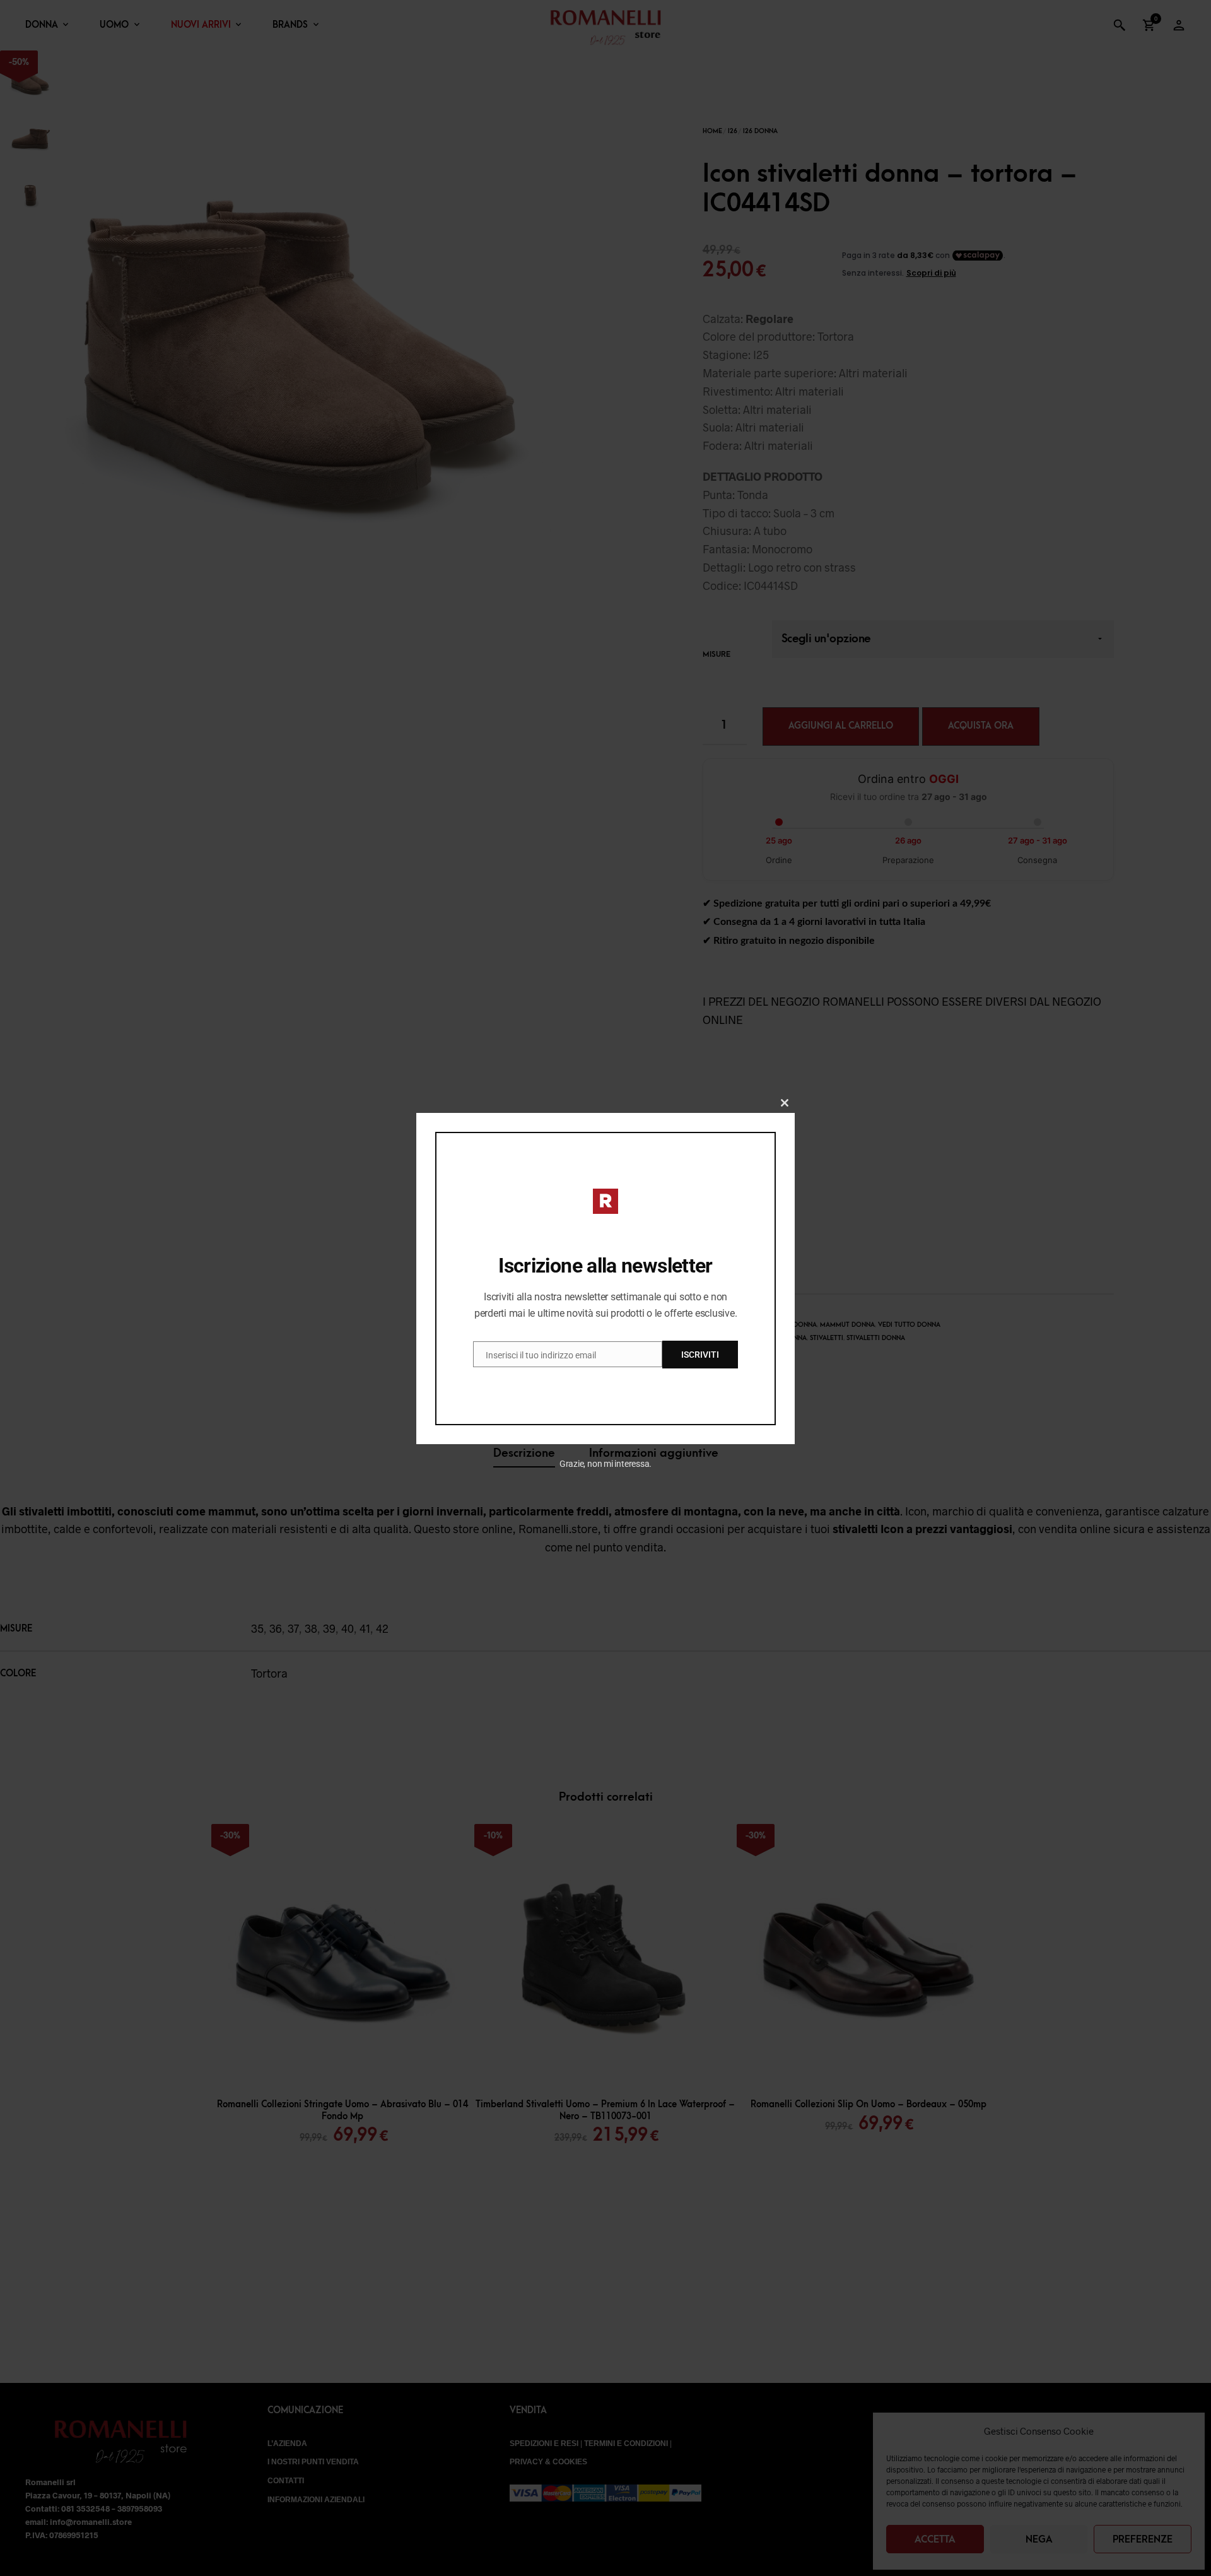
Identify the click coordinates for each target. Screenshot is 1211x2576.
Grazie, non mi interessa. (606, 1464)
